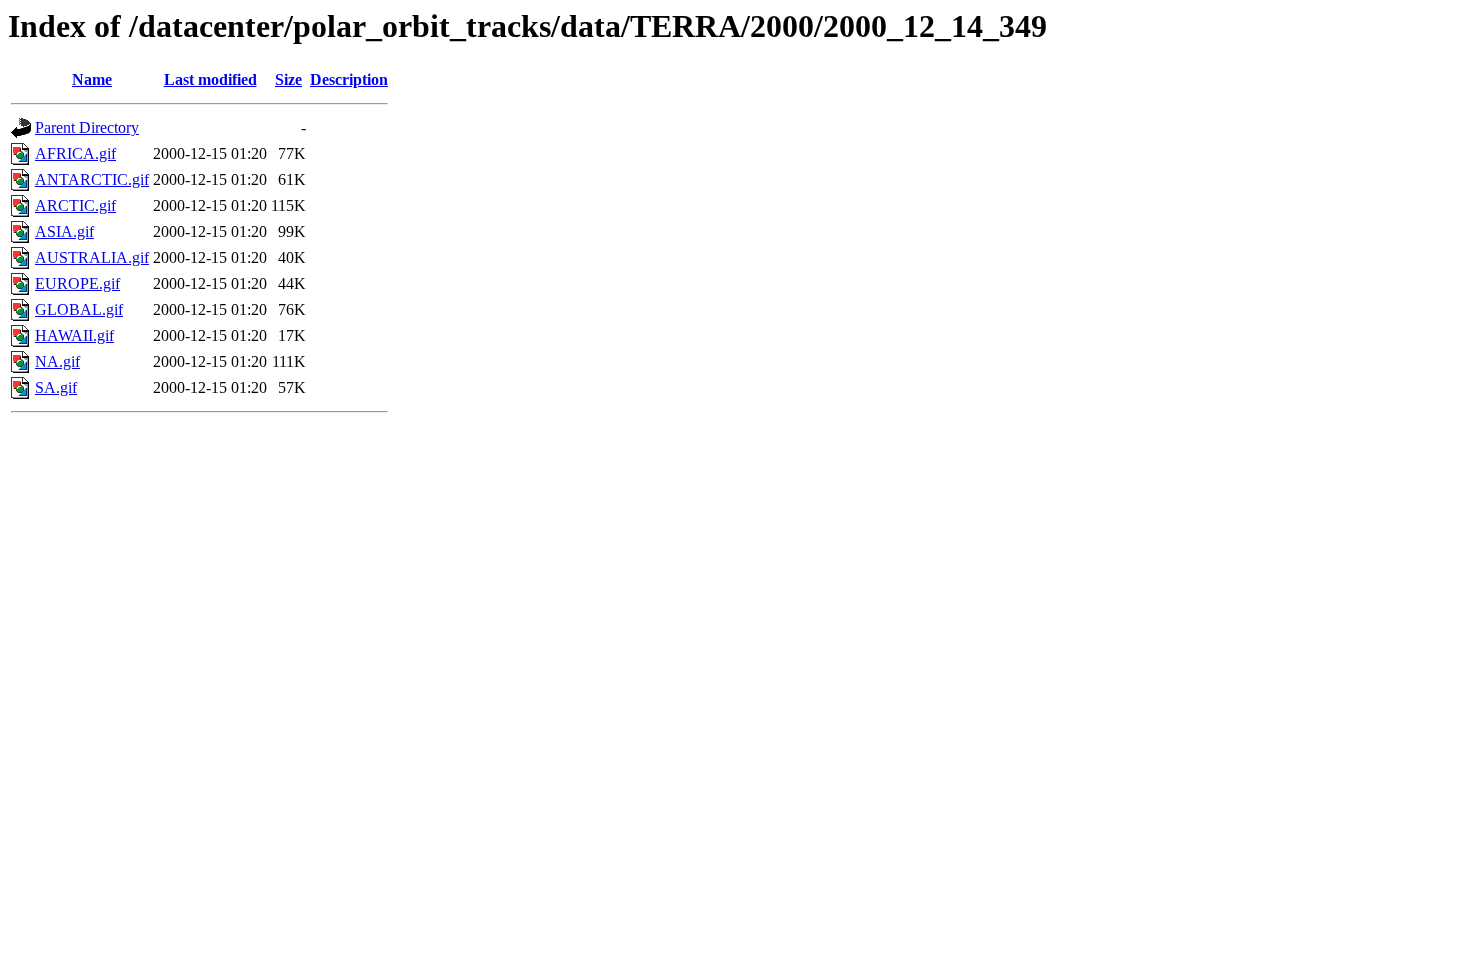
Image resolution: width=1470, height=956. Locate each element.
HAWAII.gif (74, 335)
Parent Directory (87, 127)
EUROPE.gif (77, 283)
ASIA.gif (64, 231)
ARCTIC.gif (75, 205)
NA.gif (57, 361)
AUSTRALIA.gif (92, 257)
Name (92, 79)
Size (288, 79)
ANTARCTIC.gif (92, 179)
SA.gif (56, 387)
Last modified (210, 79)
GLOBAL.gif (79, 309)
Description (349, 79)
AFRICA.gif (75, 153)
